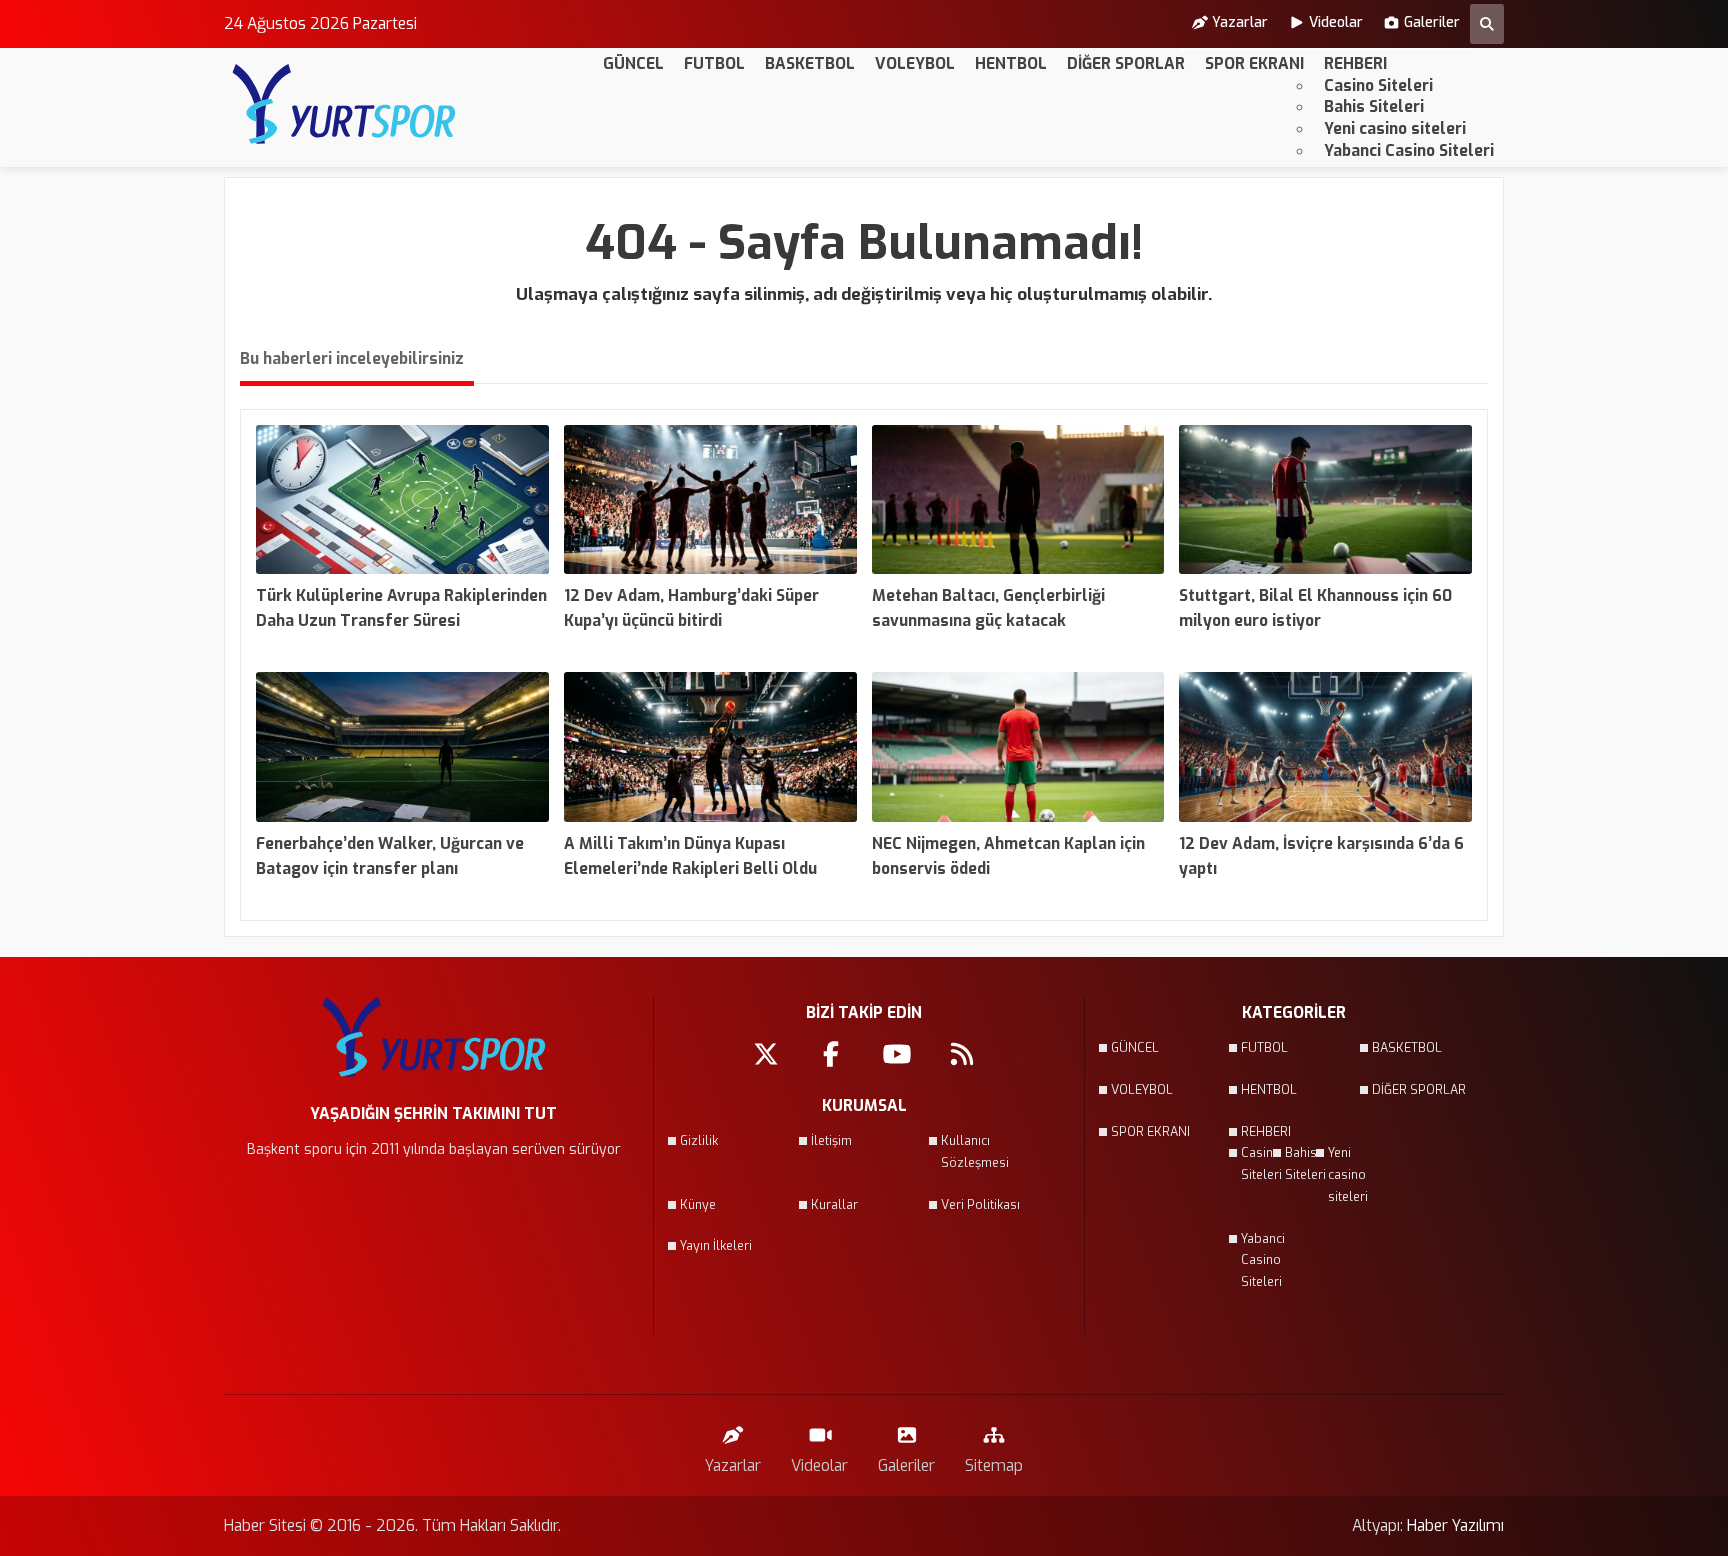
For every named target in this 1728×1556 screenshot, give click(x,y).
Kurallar (834, 1205)
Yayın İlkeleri (716, 1246)
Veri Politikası (980, 1205)
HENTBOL (1011, 63)
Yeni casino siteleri (1395, 128)
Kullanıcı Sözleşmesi (975, 1152)
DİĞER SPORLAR (1126, 63)
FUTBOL (714, 63)
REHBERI (1355, 63)
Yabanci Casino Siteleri (1409, 150)
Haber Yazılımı (1455, 1525)
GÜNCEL (633, 63)
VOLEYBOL (915, 63)
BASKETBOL (810, 63)
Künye (698, 1205)
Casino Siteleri (1378, 85)
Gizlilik (699, 1141)
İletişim (831, 1141)
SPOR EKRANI (1254, 63)
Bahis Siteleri (1374, 106)
